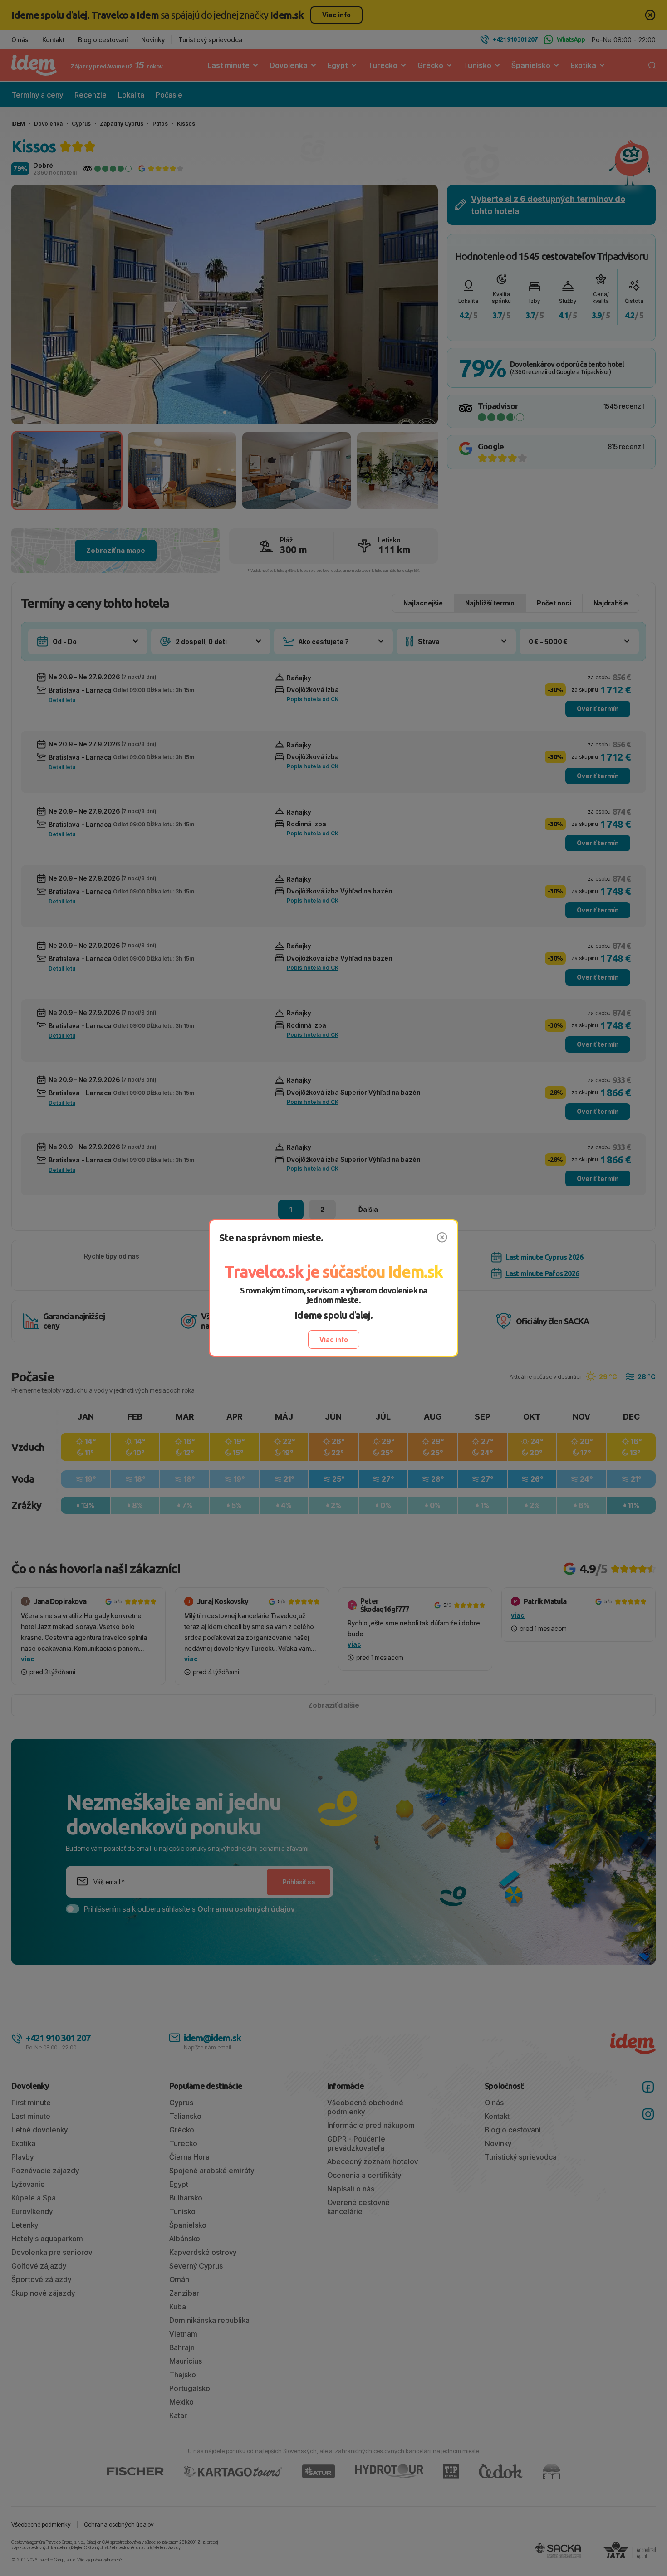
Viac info (334, 1339)
